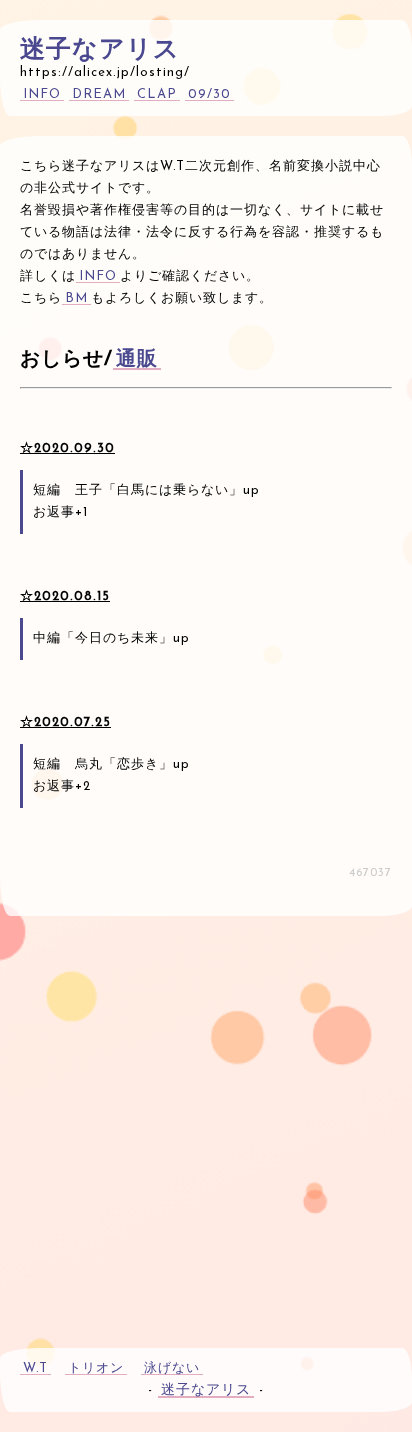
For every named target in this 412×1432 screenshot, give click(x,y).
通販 (137, 360)
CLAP (157, 94)
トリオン (96, 1368)
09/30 (209, 94)
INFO (42, 94)
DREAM (99, 94)
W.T (35, 1368)
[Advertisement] (206, 1122)
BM (76, 298)
